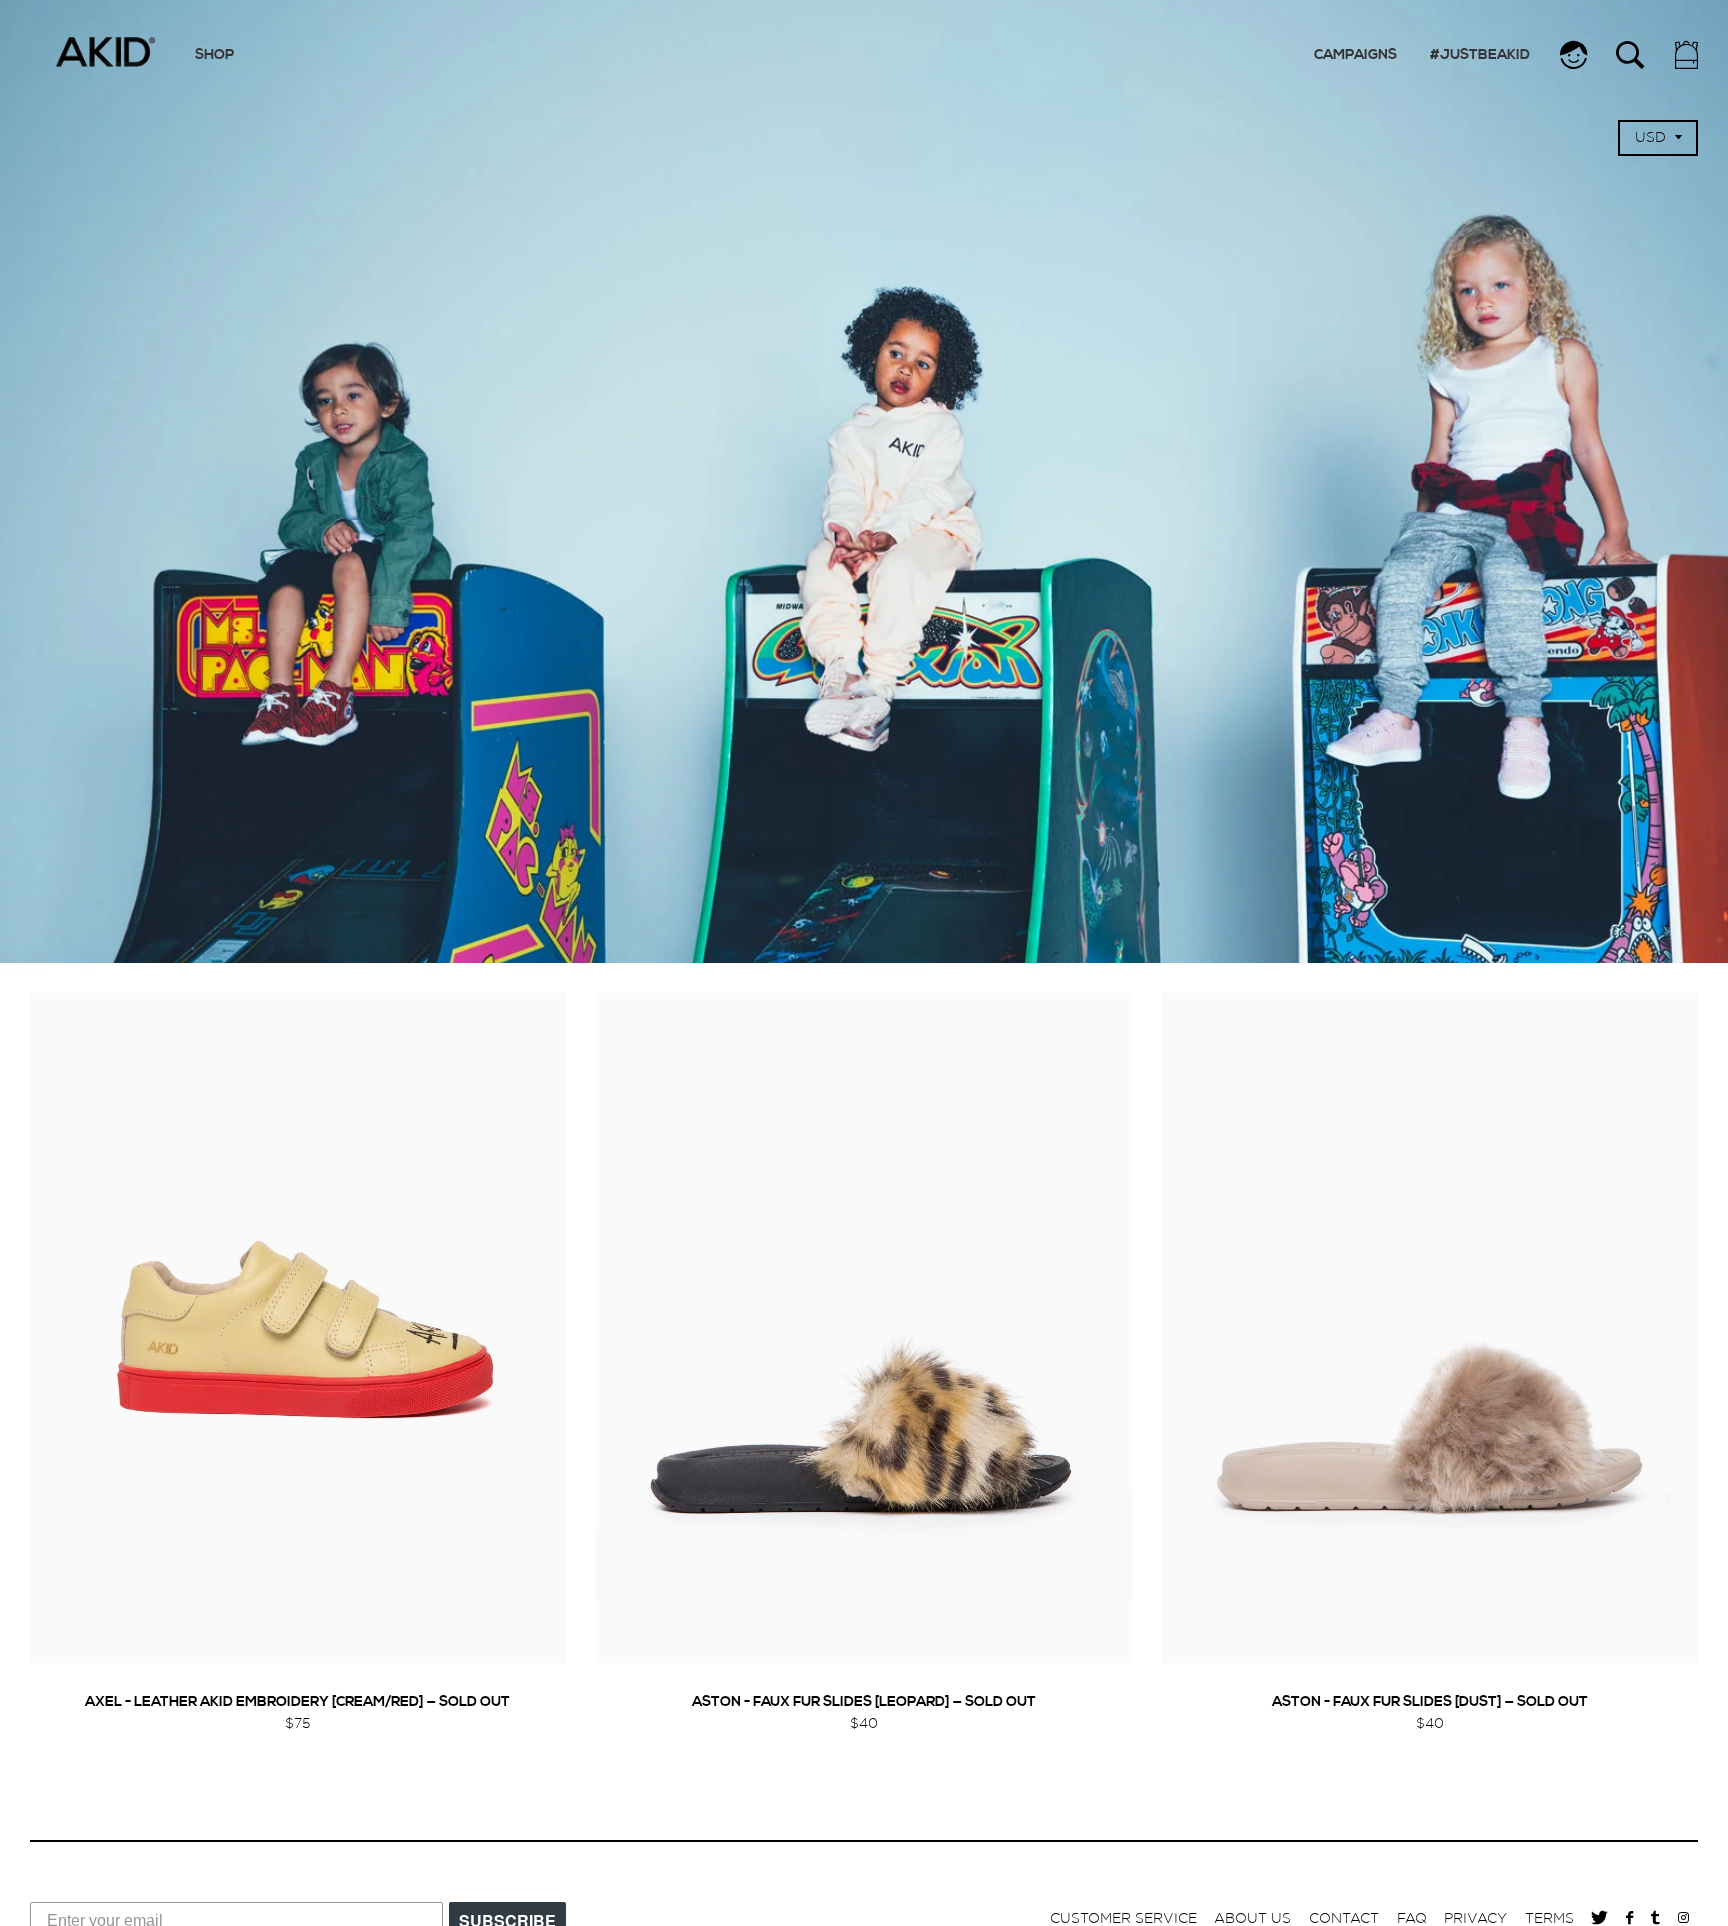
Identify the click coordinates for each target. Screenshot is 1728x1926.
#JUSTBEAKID (1480, 55)
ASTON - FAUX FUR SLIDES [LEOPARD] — (864, 1702)
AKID (105, 52)
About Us (1252, 1919)
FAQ (1412, 1919)
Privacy (1475, 1919)
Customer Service (1123, 1919)
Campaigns (1355, 55)
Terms (1549, 1919)
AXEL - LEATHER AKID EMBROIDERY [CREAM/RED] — (297, 1702)
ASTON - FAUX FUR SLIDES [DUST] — (1430, 1702)
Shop (214, 55)
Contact (1344, 1919)
